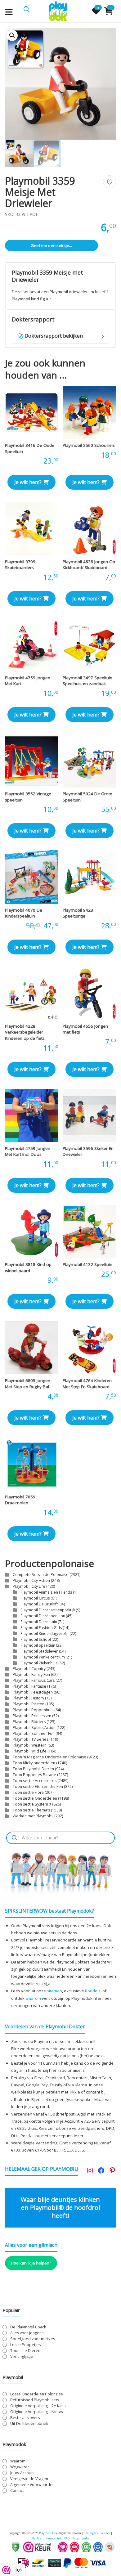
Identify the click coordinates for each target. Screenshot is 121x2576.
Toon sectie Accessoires (35, 1781)
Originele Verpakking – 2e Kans (38, 2406)
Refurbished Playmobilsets (35, 2400)
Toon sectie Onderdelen (35, 1798)
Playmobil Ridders (29, 1722)
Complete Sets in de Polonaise (41, 1575)
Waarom (18, 2461)
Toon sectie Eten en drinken (38, 1786)
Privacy (106, 2533)
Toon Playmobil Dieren (33, 1769)
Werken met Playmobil (33, 1816)
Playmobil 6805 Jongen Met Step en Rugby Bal (28, 1384)
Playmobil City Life (29, 1586)
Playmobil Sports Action (34, 1728)
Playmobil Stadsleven (39, 1651)
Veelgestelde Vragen (29, 2479)
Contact (17, 2491)
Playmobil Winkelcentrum (43, 1657)
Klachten (37, 2538)
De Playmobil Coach (28, 2327)
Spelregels (91, 2533)
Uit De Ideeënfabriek (29, 2423)
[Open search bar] (27, 9)
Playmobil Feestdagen (33, 1692)
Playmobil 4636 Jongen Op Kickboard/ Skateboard (89, 565)
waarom (33, 1998)
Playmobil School (36, 1639)
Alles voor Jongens (27, 2333)
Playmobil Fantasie (29, 1686)
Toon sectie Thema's (31, 1810)
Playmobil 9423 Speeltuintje (78, 913)
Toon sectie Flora (28, 1792)
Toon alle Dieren (25, 2351)
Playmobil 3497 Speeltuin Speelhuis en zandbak (87, 681)
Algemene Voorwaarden (32, 2485)
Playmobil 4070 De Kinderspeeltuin (24, 913)
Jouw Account (22, 2473)
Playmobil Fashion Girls (41, 1627)
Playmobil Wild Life (30, 1751)
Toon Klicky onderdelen (34, 1763)
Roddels (93, 1991)
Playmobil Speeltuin (38, 1645)
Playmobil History (28, 1698)
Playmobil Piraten (29, 1704)
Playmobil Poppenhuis (33, 1710)
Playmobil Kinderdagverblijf (45, 1633)
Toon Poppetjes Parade (34, 1775)
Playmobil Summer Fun (34, 1733)
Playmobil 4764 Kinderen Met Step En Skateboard (87, 1384)
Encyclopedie (81, 2538)
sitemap (54, 1991)
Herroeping (54, 2538)
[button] (12, 35)
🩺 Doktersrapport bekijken (61, 336)
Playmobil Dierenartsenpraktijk (48, 1610)
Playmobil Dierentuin (39, 1622)
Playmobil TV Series (31, 1739)
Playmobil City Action (31, 1580)
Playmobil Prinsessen (32, 1716)
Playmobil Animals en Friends (46, 1592)
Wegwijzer (20, 2467)
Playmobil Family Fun (31, 1674)
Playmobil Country (29, 1669)
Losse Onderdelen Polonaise (37, 2394)
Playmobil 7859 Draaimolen (20, 1500)
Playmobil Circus (35, 1598)
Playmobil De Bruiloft (39, 1604)
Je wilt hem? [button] (28, 482)
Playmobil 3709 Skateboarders (20, 565)
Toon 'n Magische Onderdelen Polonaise (49, 1757)
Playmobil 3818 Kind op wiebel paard (28, 1268)
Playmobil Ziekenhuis (39, 1663)
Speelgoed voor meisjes (33, 2339)
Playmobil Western (30, 1745)
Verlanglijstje (22, 2356)
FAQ (67, 2538)
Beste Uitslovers (25, 2418)
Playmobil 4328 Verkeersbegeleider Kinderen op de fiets (25, 1032)
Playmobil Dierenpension (43, 1616)
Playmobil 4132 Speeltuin (87, 1264)
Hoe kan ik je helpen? (31, 2263)
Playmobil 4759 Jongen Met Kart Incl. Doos (28, 1151)
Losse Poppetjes (25, 2345)
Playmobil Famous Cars (34, 1680)
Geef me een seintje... (51, 245)
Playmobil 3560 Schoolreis (89, 445)
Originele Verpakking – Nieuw (37, 2412)
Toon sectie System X (32, 1804)
